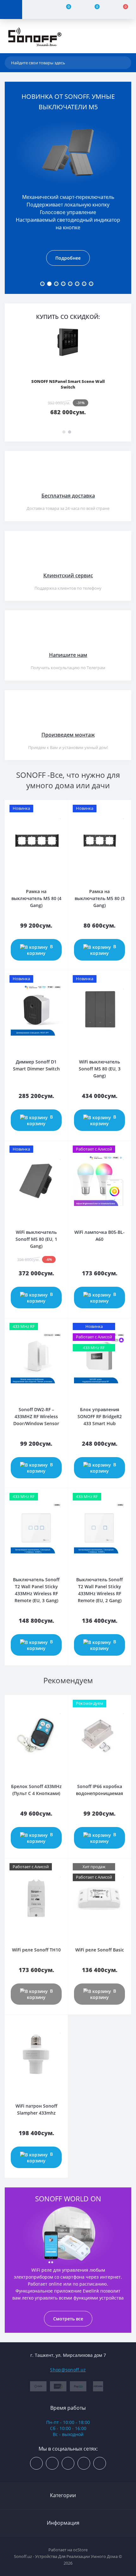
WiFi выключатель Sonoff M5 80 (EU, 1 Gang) (36, 1239)
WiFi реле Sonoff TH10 (36, 1950)
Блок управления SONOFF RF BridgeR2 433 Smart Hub (100, 1416)
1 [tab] (42, 284)
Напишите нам (68, 655)
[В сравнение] (61, 807)
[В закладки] (61, 816)
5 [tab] (70, 284)
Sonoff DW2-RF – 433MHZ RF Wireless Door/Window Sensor (36, 1416)
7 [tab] (84, 284)
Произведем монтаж (68, 735)
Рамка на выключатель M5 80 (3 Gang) (100, 898)
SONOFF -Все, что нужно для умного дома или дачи (68, 780)
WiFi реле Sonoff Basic (100, 1950)
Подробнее (68, 258)
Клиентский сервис (68, 575)
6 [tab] (77, 284)
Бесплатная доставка (68, 496)
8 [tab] (91, 284)
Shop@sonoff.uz (68, 2370)
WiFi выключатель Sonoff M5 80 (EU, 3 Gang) (100, 1069)
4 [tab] (63, 284)
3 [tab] (56, 284)
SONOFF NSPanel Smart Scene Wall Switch (68, 384)
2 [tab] (49, 284)
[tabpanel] (68, 190)
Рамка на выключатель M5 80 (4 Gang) (36, 898)
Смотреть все (68, 2319)
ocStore (80, 2550)
